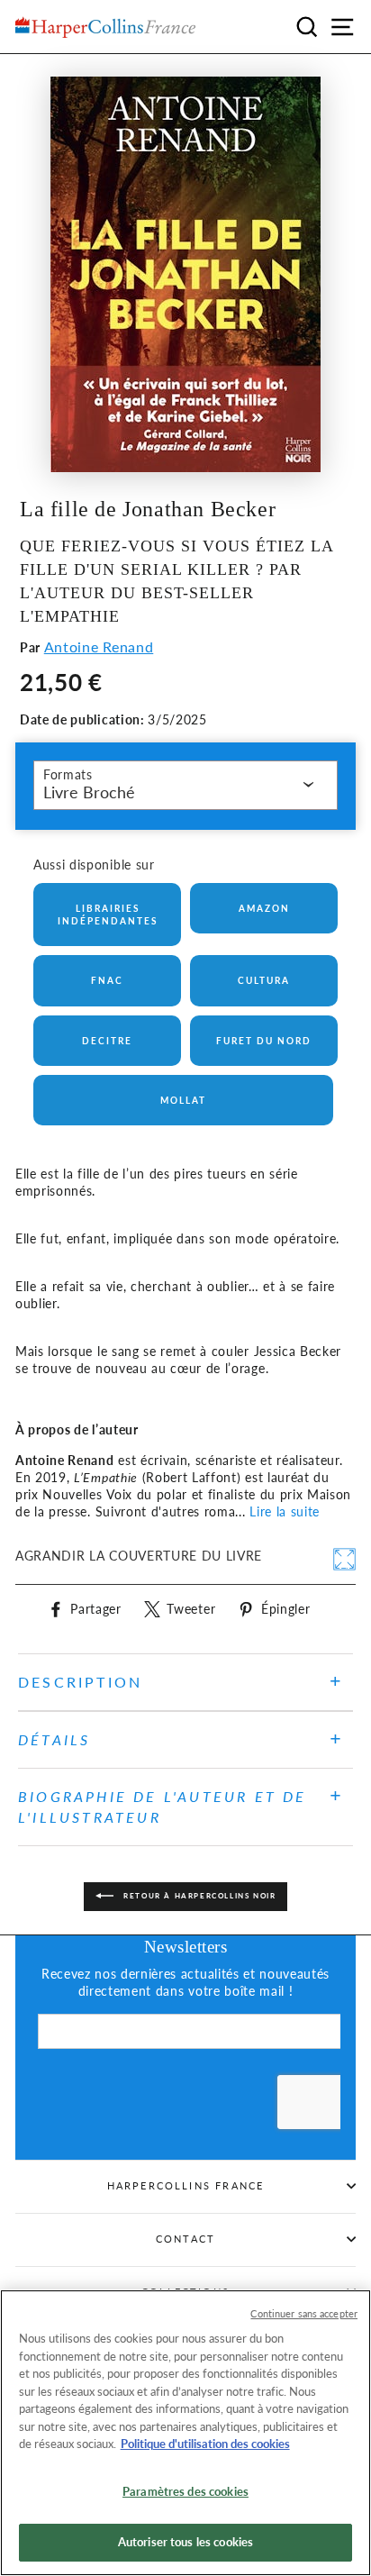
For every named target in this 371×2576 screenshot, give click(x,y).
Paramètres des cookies (185, 2491)
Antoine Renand (99, 646)
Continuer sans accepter (304, 2313)
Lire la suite (285, 1512)
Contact (185, 2239)
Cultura (264, 980)
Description (80, 1682)
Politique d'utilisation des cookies (205, 2444)
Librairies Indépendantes (108, 915)
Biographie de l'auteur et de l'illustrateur (163, 1806)
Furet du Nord (264, 1041)
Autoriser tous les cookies (185, 2542)
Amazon (264, 908)
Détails (54, 1739)
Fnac (107, 980)
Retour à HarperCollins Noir (199, 1896)
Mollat (183, 1100)
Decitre (107, 1041)
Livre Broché (89, 792)
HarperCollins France (186, 2185)
